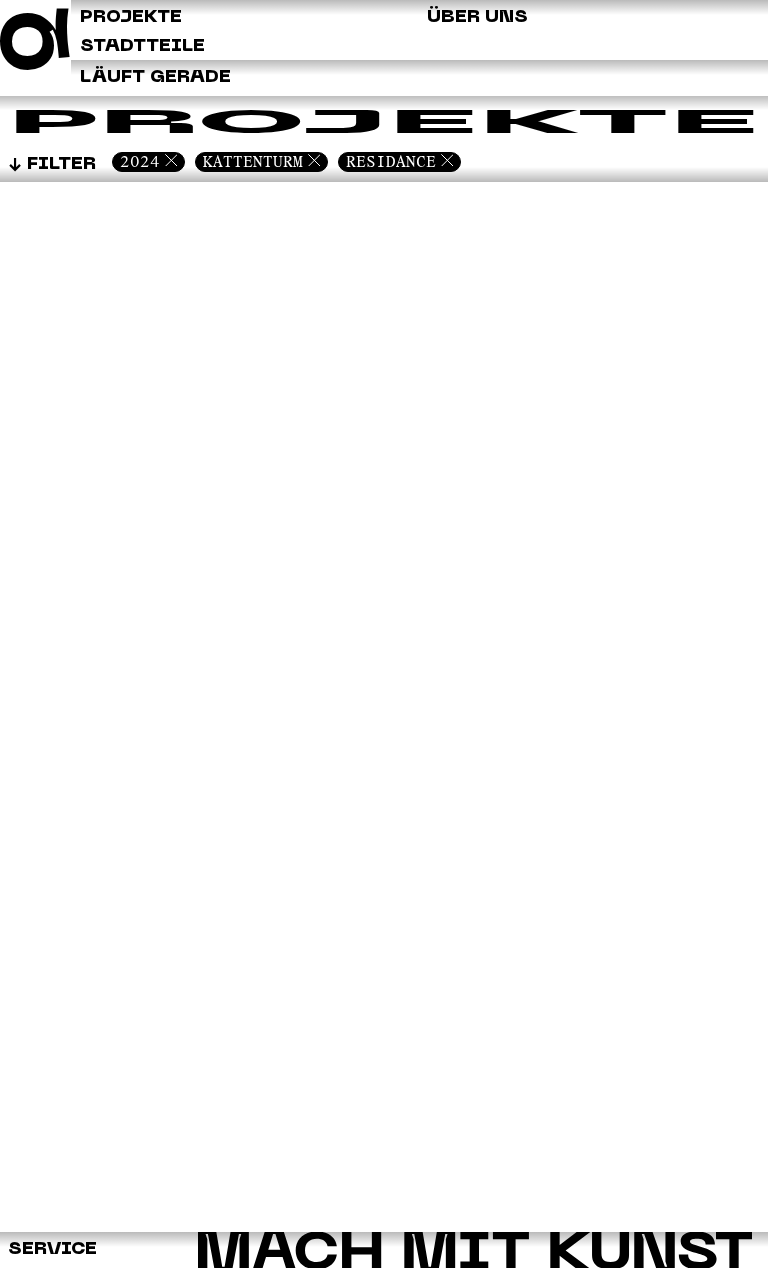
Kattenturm (253, 161)
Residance (391, 161)
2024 (140, 161)
